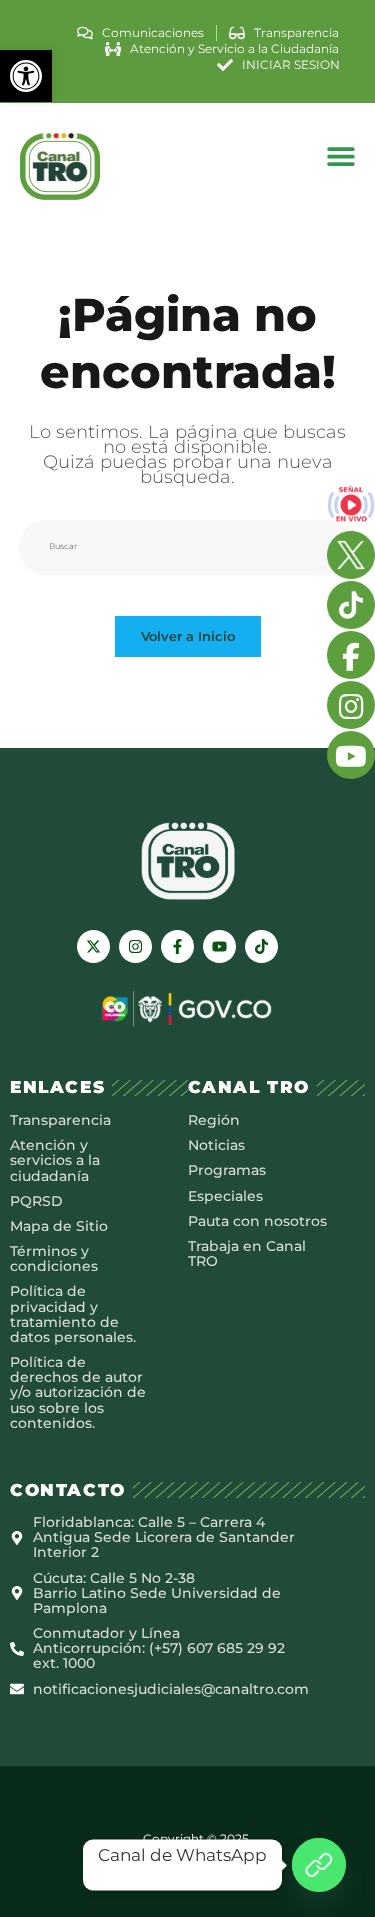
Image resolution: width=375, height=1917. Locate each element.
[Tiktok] (261, 946)
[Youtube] (219, 946)
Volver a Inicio (188, 636)
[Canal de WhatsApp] (319, 1865)
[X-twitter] (93, 946)
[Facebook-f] (177, 946)
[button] (26, 76)
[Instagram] (135, 946)
